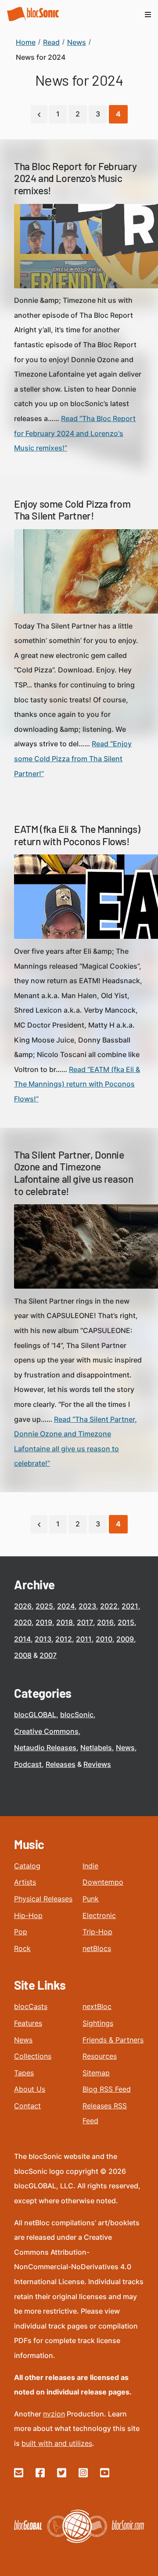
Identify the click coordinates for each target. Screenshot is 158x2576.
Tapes (24, 2073)
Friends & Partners (113, 2040)
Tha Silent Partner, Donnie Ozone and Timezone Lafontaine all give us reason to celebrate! (74, 1173)
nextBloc (97, 2006)
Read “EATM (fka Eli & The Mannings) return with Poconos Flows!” (77, 1084)
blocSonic (77, 1715)
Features (28, 2023)
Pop (21, 1932)
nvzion (54, 2414)
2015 (126, 1622)
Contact (27, 2106)
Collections (33, 2056)
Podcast (28, 1764)
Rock (22, 1948)
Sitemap (96, 2073)
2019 (44, 1622)
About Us (30, 2089)
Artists (25, 1882)
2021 (130, 1606)
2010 (104, 1639)
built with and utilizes (57, 2443)
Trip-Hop (97, 1932)
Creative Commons (46, 1731)
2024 (66, 1606)
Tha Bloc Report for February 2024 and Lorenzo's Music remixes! (75, 178)
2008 (23, 1655)
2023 (87, 1606)
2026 (23, 1606)
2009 (125, 1639)
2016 (105, 1622)
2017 (85, 1622)
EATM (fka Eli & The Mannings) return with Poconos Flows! (77, 835)
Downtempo (103, 1882)
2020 (23, 1622)
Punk (91, 1899)
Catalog (27, 1866)
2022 (109, 1606)
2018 (65, 1622)
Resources (100, 2056)
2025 (44, 1606)
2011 (84, 1639)
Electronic (99, 1915)
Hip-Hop (28, 1915)
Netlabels (96, 1748)
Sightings (98, 2023)
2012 (64, 1639)
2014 (22, 1639)
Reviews (97, 1764)
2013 (43, 1639)
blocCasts (31, 2006)
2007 (48, 1655)
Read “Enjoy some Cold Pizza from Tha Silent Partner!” (73, 758)
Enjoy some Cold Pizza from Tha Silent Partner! (72, 510)
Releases (61, 1764)
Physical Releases (43, 1899)
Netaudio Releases (45, 1748)
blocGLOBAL (35, 1715)
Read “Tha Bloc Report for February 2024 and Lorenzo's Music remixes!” (75, 433)
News (125, 1748)
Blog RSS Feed (107, 2089)
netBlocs (97, 1948)
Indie (90, 1866)
